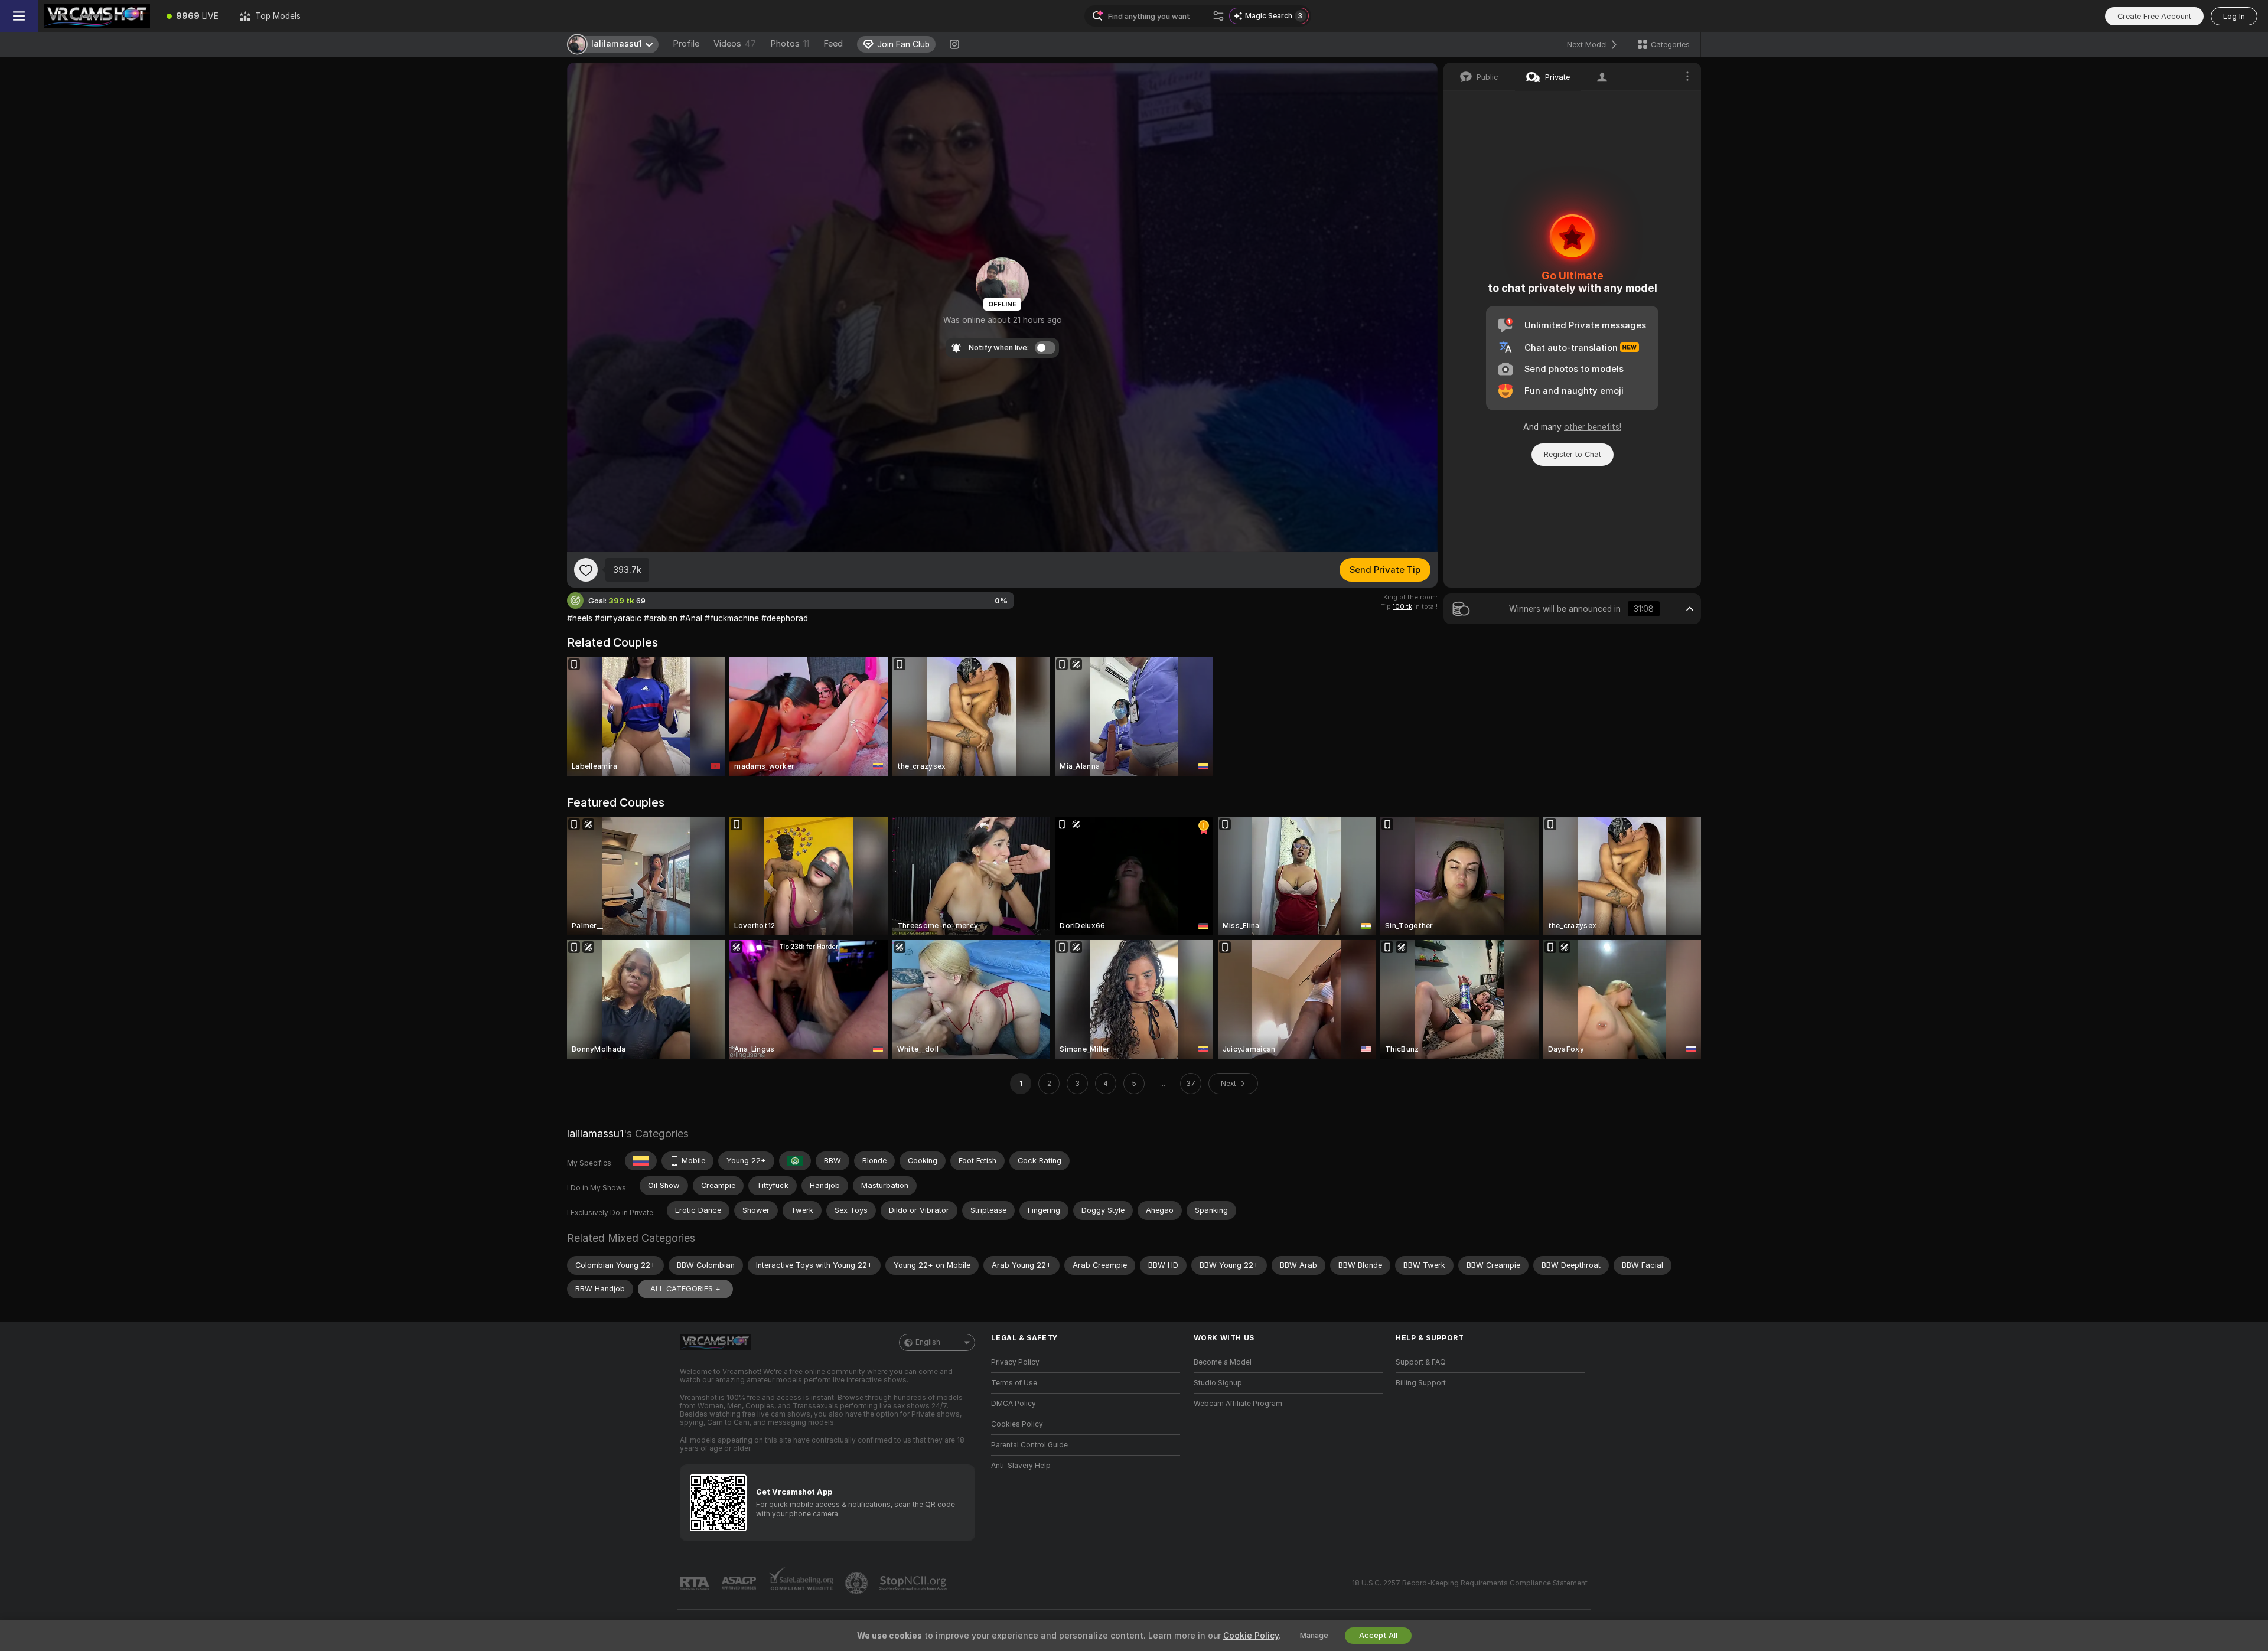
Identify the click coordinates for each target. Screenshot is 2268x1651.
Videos (735, 44)
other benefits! (1593, 427)
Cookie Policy (1251, 1636)
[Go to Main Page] (97, 16)
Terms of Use (1014, 1383)
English (928, 1342)
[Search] (1218, 16)
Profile (686, 44)
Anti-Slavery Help (1021, 1466)
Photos (790, 44)
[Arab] (795, 1161)
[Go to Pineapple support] (858, 1583)
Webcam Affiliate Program (1238, 1404)
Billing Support (1421, 1383)
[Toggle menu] (19, 16)
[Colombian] (641, 1161)
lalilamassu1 (595, 1133)
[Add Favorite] (586, 570)
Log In (2234, 16)
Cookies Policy (1017, 1424)
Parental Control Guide (1029, 1445)
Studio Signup (1218, 1383)
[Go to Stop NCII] (914, 1583)
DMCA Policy (1014, 1404)
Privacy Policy (1015, 1362)
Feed (833, 44)
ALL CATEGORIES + (685, 1289)
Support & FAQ (1421, 1362)
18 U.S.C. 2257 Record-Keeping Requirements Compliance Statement (1470, 1583)
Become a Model (1223, 1362)
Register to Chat (1573, 454)
